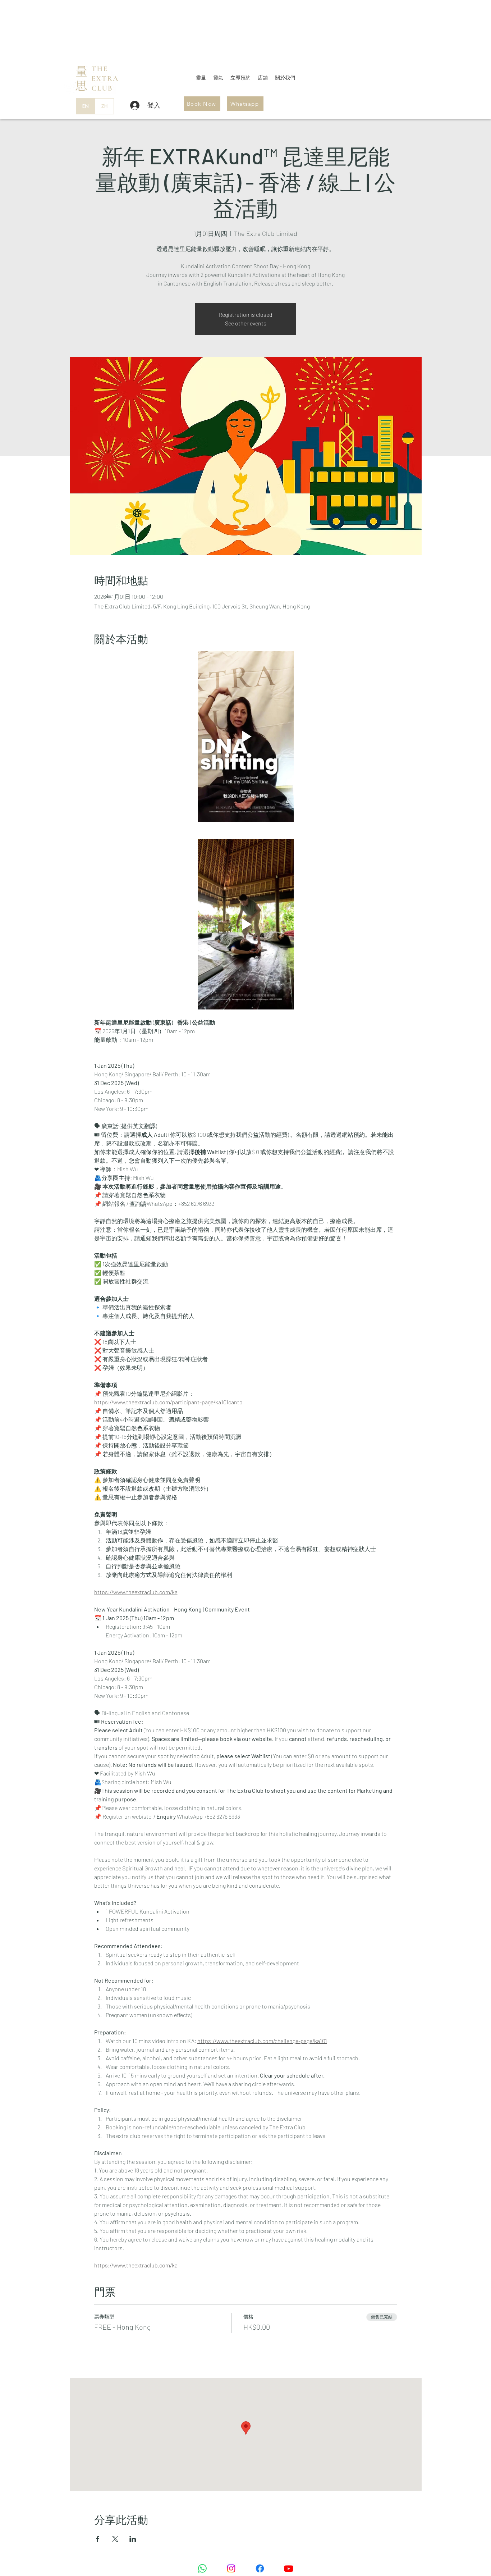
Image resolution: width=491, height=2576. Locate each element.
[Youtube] (289, 2568)
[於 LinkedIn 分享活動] (133, 2539)
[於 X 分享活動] (115, 2539)
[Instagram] (231, 2568)
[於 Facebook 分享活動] (98, 2539)
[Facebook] (260, 2568)
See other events (246, 323)
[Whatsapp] (202, 2568)
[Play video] (246, 737)
